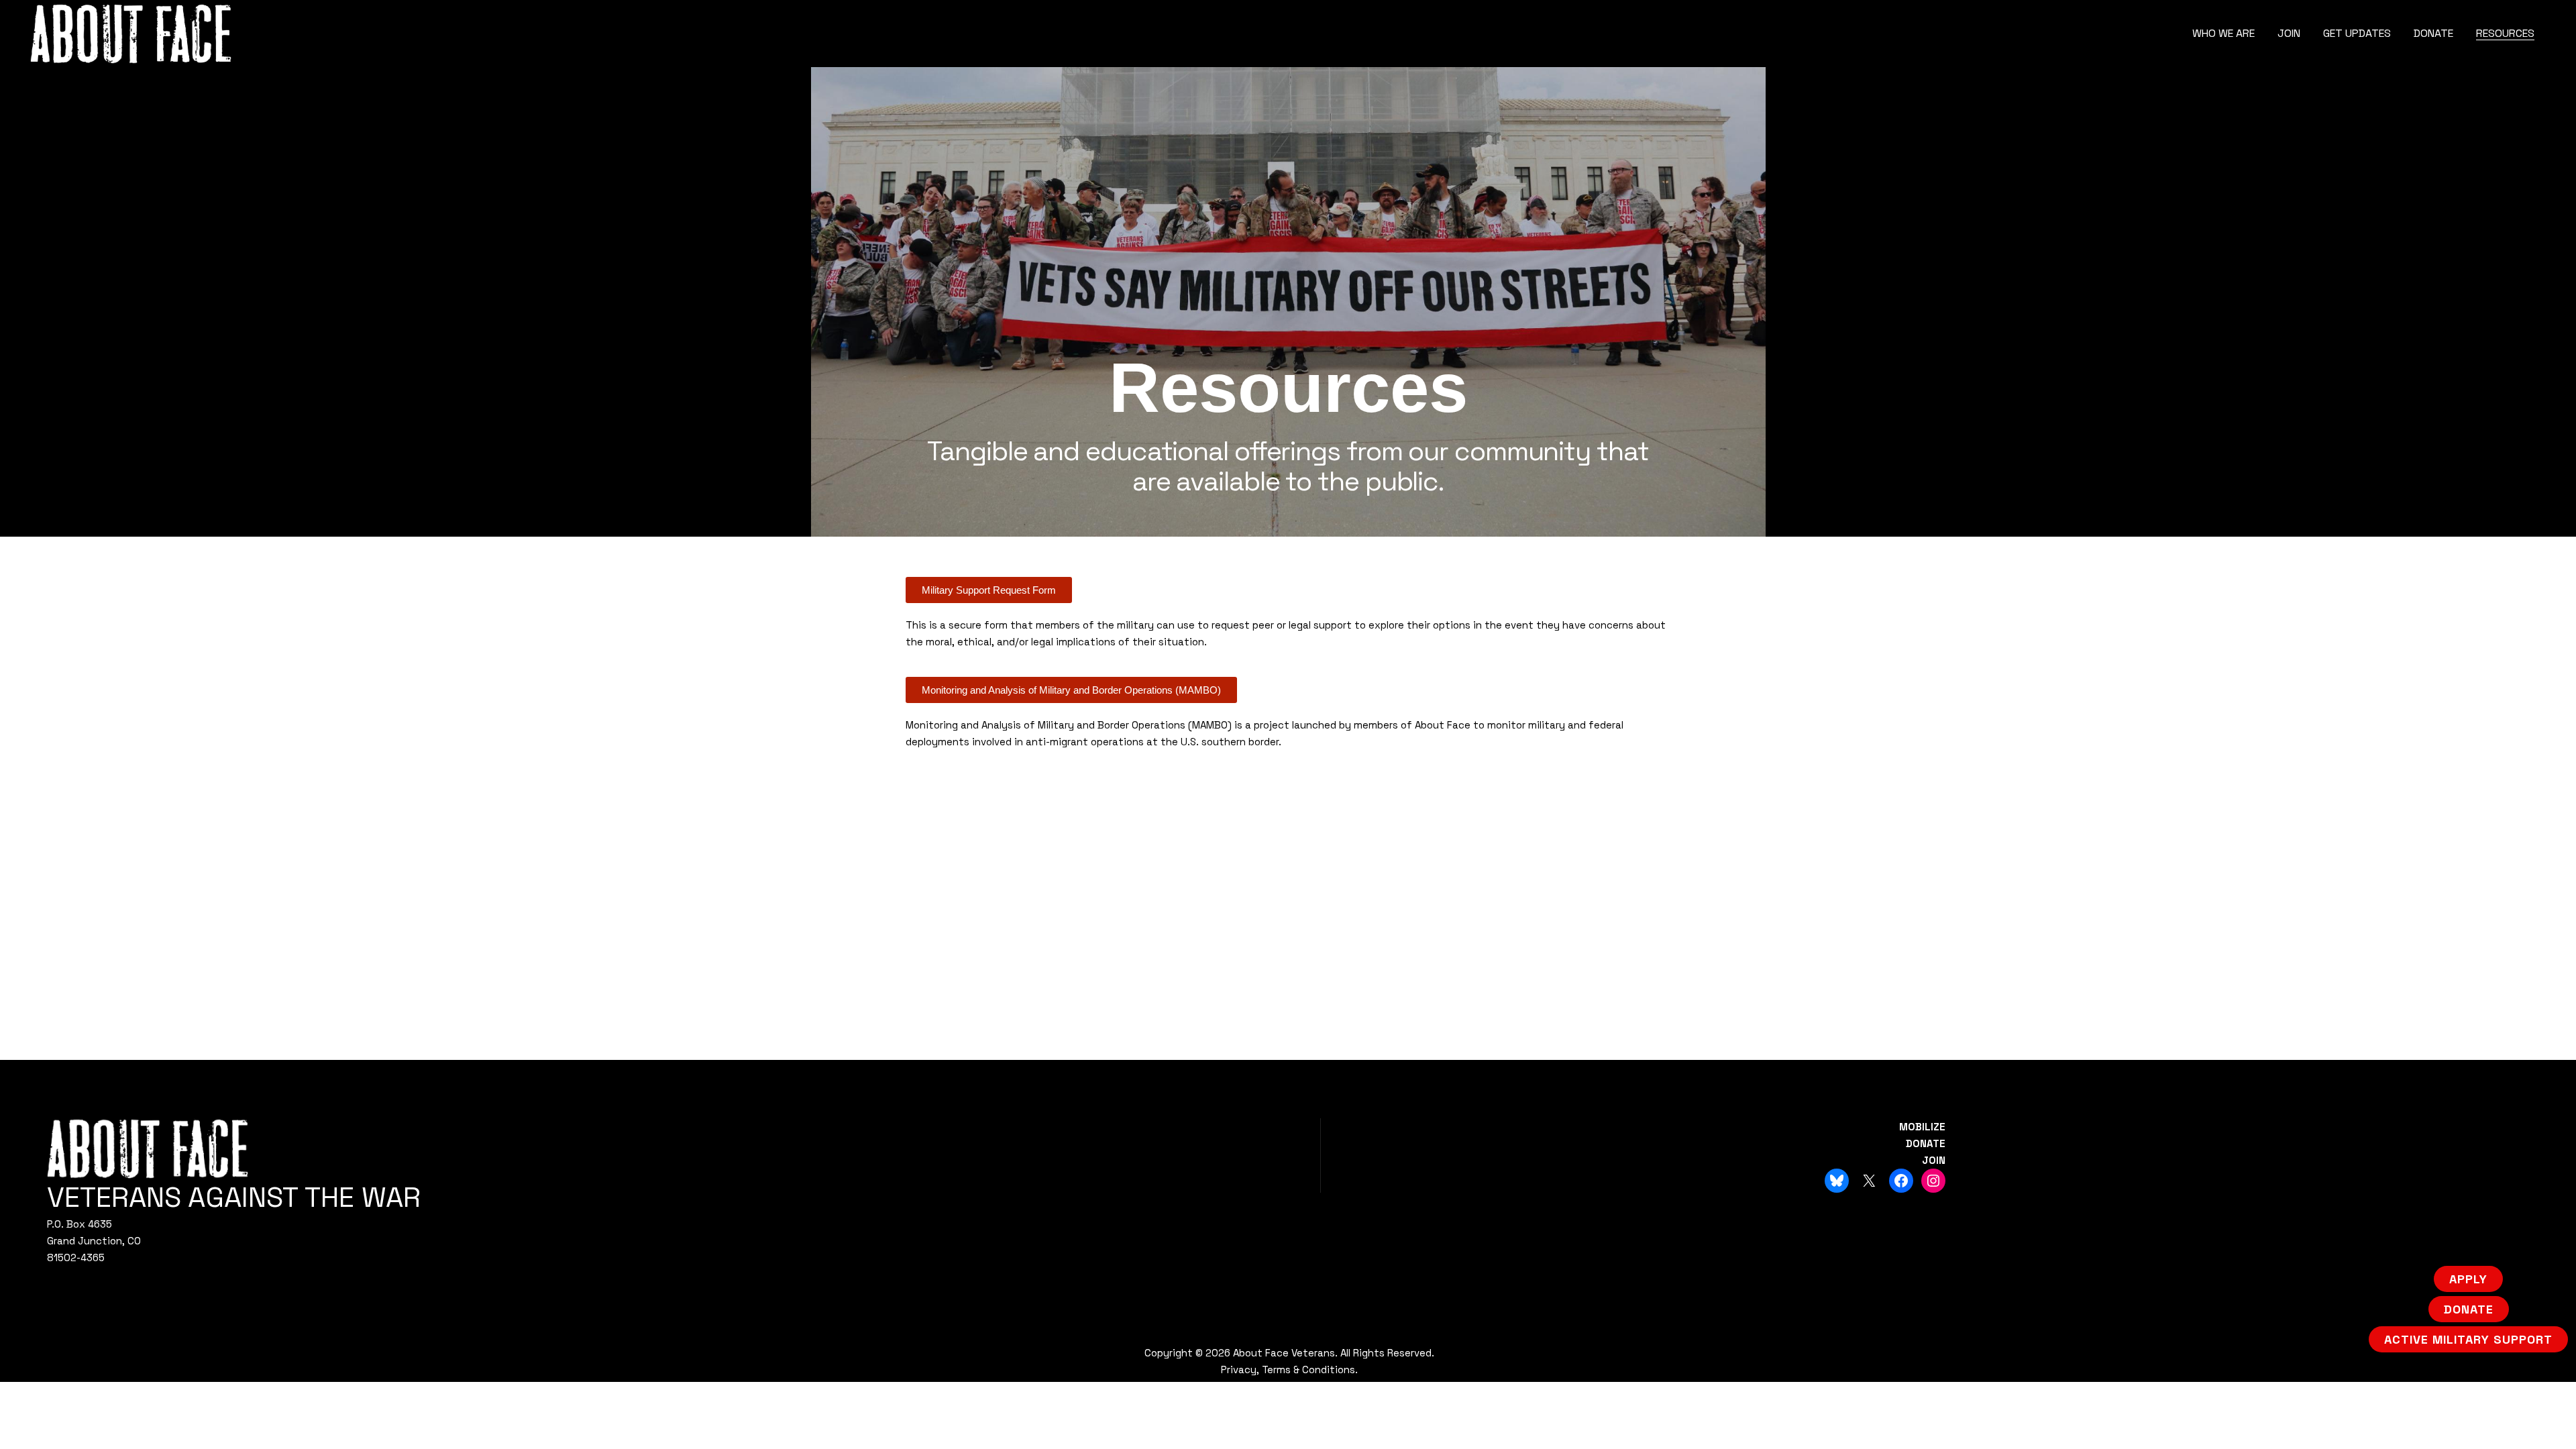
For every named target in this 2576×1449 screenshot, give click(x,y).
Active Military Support (2468, 1339)
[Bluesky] (1837, 1181)
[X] (1869, 1181)
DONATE (1926, 1143)
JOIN (1934, 1160)
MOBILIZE (1922, 1127)
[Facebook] (1901, 1181)
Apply (2468, 1279)
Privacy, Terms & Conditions (1288, 1370)
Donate (2469, 1309)
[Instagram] (1933, 1181)
